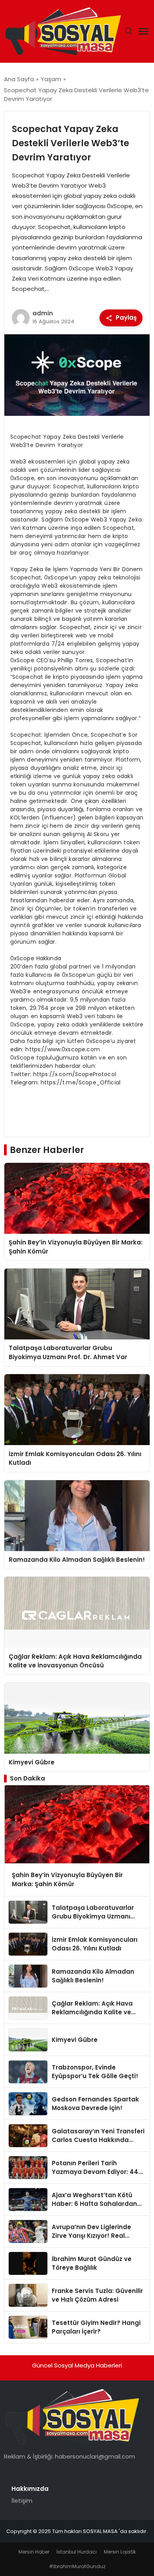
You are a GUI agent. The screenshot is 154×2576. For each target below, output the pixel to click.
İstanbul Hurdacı (77, 2552)
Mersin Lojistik (120, 2552)
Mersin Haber (34, 2552)
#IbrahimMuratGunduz (77, 2566)
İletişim (22, 2501)
